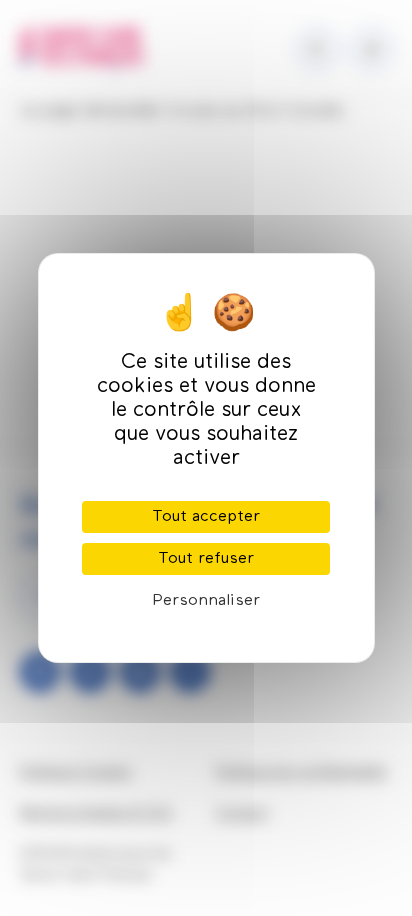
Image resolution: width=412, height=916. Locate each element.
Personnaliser (206, 601)
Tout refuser (206, 559)
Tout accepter (206, 517)
